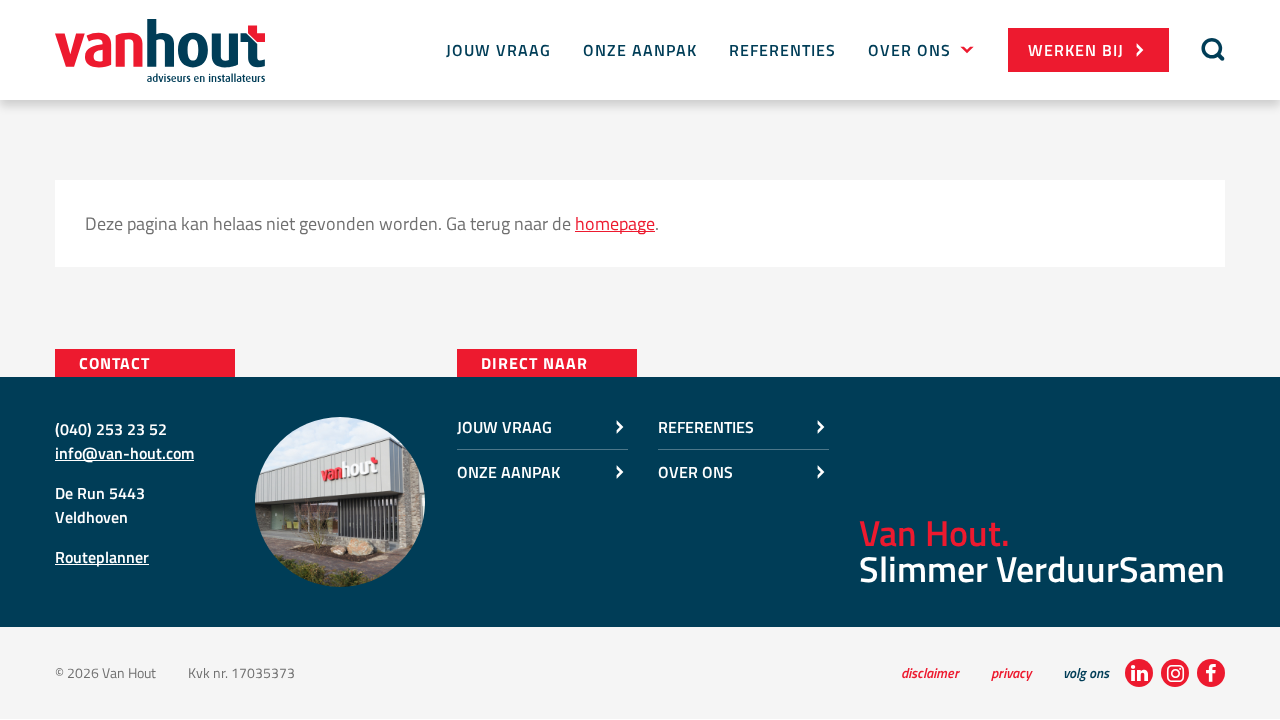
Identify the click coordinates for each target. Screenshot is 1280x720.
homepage (615, 223)
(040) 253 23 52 (111, 429)
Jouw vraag (498, 50)
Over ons (909, 50)
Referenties (782, 50)
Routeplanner (102, 557)
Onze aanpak (640, 50)
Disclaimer (930, 672)
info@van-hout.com (124, 453)
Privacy (1011, 672)
